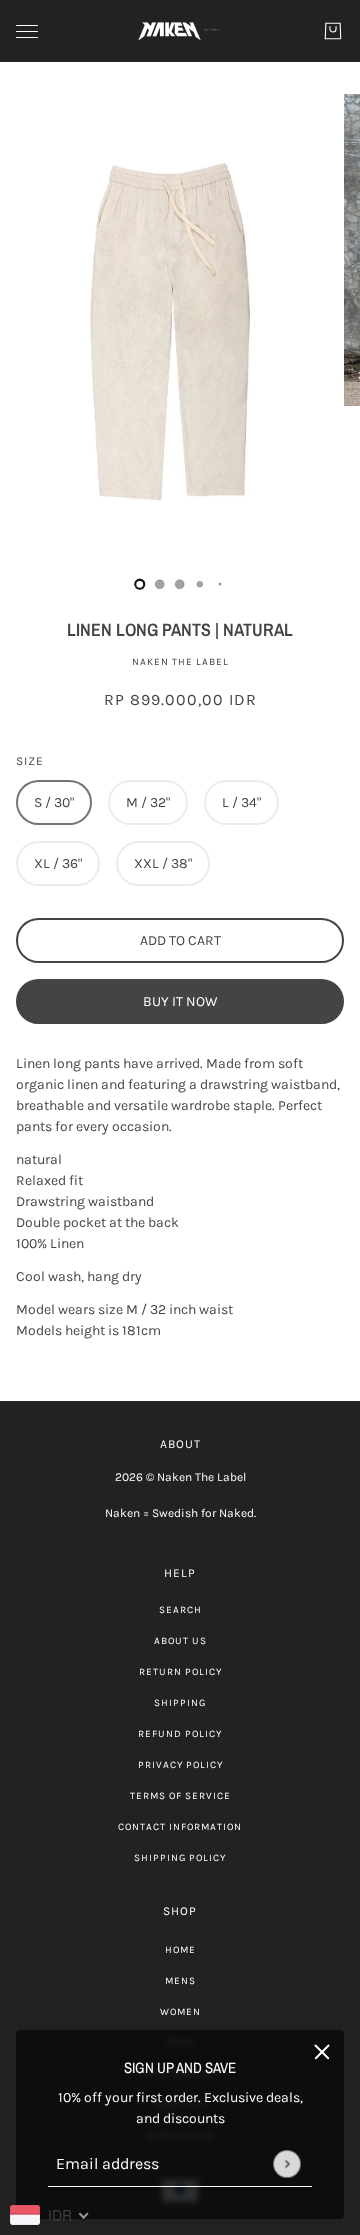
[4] (220, 584)
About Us (180, 1641)
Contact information (180, 1827)
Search (180, 1610)
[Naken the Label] (180, 31)
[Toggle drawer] (27, 31)
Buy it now (180, 1001)
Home (180, 1950)
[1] (160, 584)
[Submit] (286, 2163)
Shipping (180, 1703)
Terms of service (180, 1796)
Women (180, 2012)
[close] (322, 2052)
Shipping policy (180, 1858)
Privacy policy (180, 1765)
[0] (140, 584)
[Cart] (333, 31)
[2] (180, 584)
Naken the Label (180, 662)
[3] (200, 584)
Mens (180, 1981)
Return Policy (180, 1672)
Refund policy (180, 1734)
